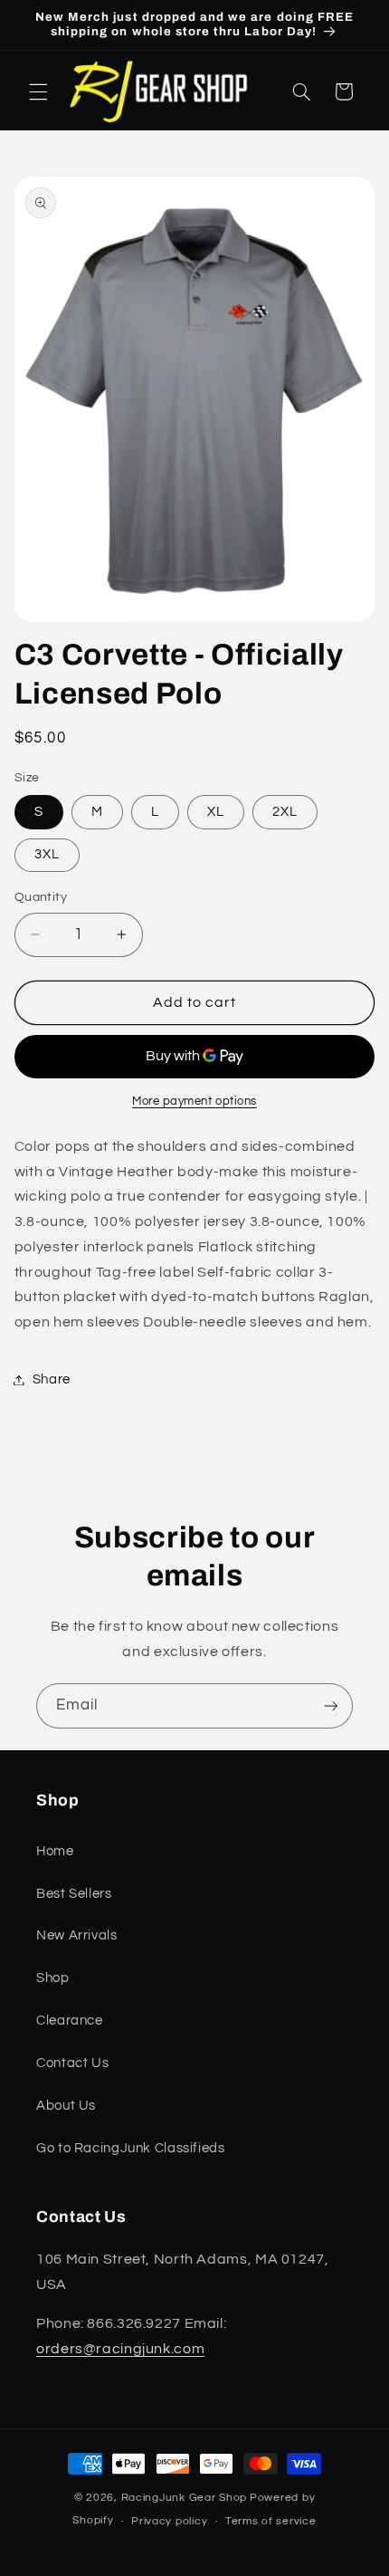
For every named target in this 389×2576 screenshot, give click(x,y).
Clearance (70, 2021)
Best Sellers (74, 1894)
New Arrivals (77, 1935)
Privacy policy (169, 2521)
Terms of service (271, 2521)
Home (55, 1851)
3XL (47, 854)
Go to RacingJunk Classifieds (131, 2148)
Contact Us (72, 2063)
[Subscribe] (331, 1705)
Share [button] (52, 1379)
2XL (285, 812)
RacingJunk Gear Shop (185, 2498)
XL (216, 812)
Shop (53, 1978)
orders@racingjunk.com (120, 2349)
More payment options (194, 1101)
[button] (38, 91)
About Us (66, 2106)
